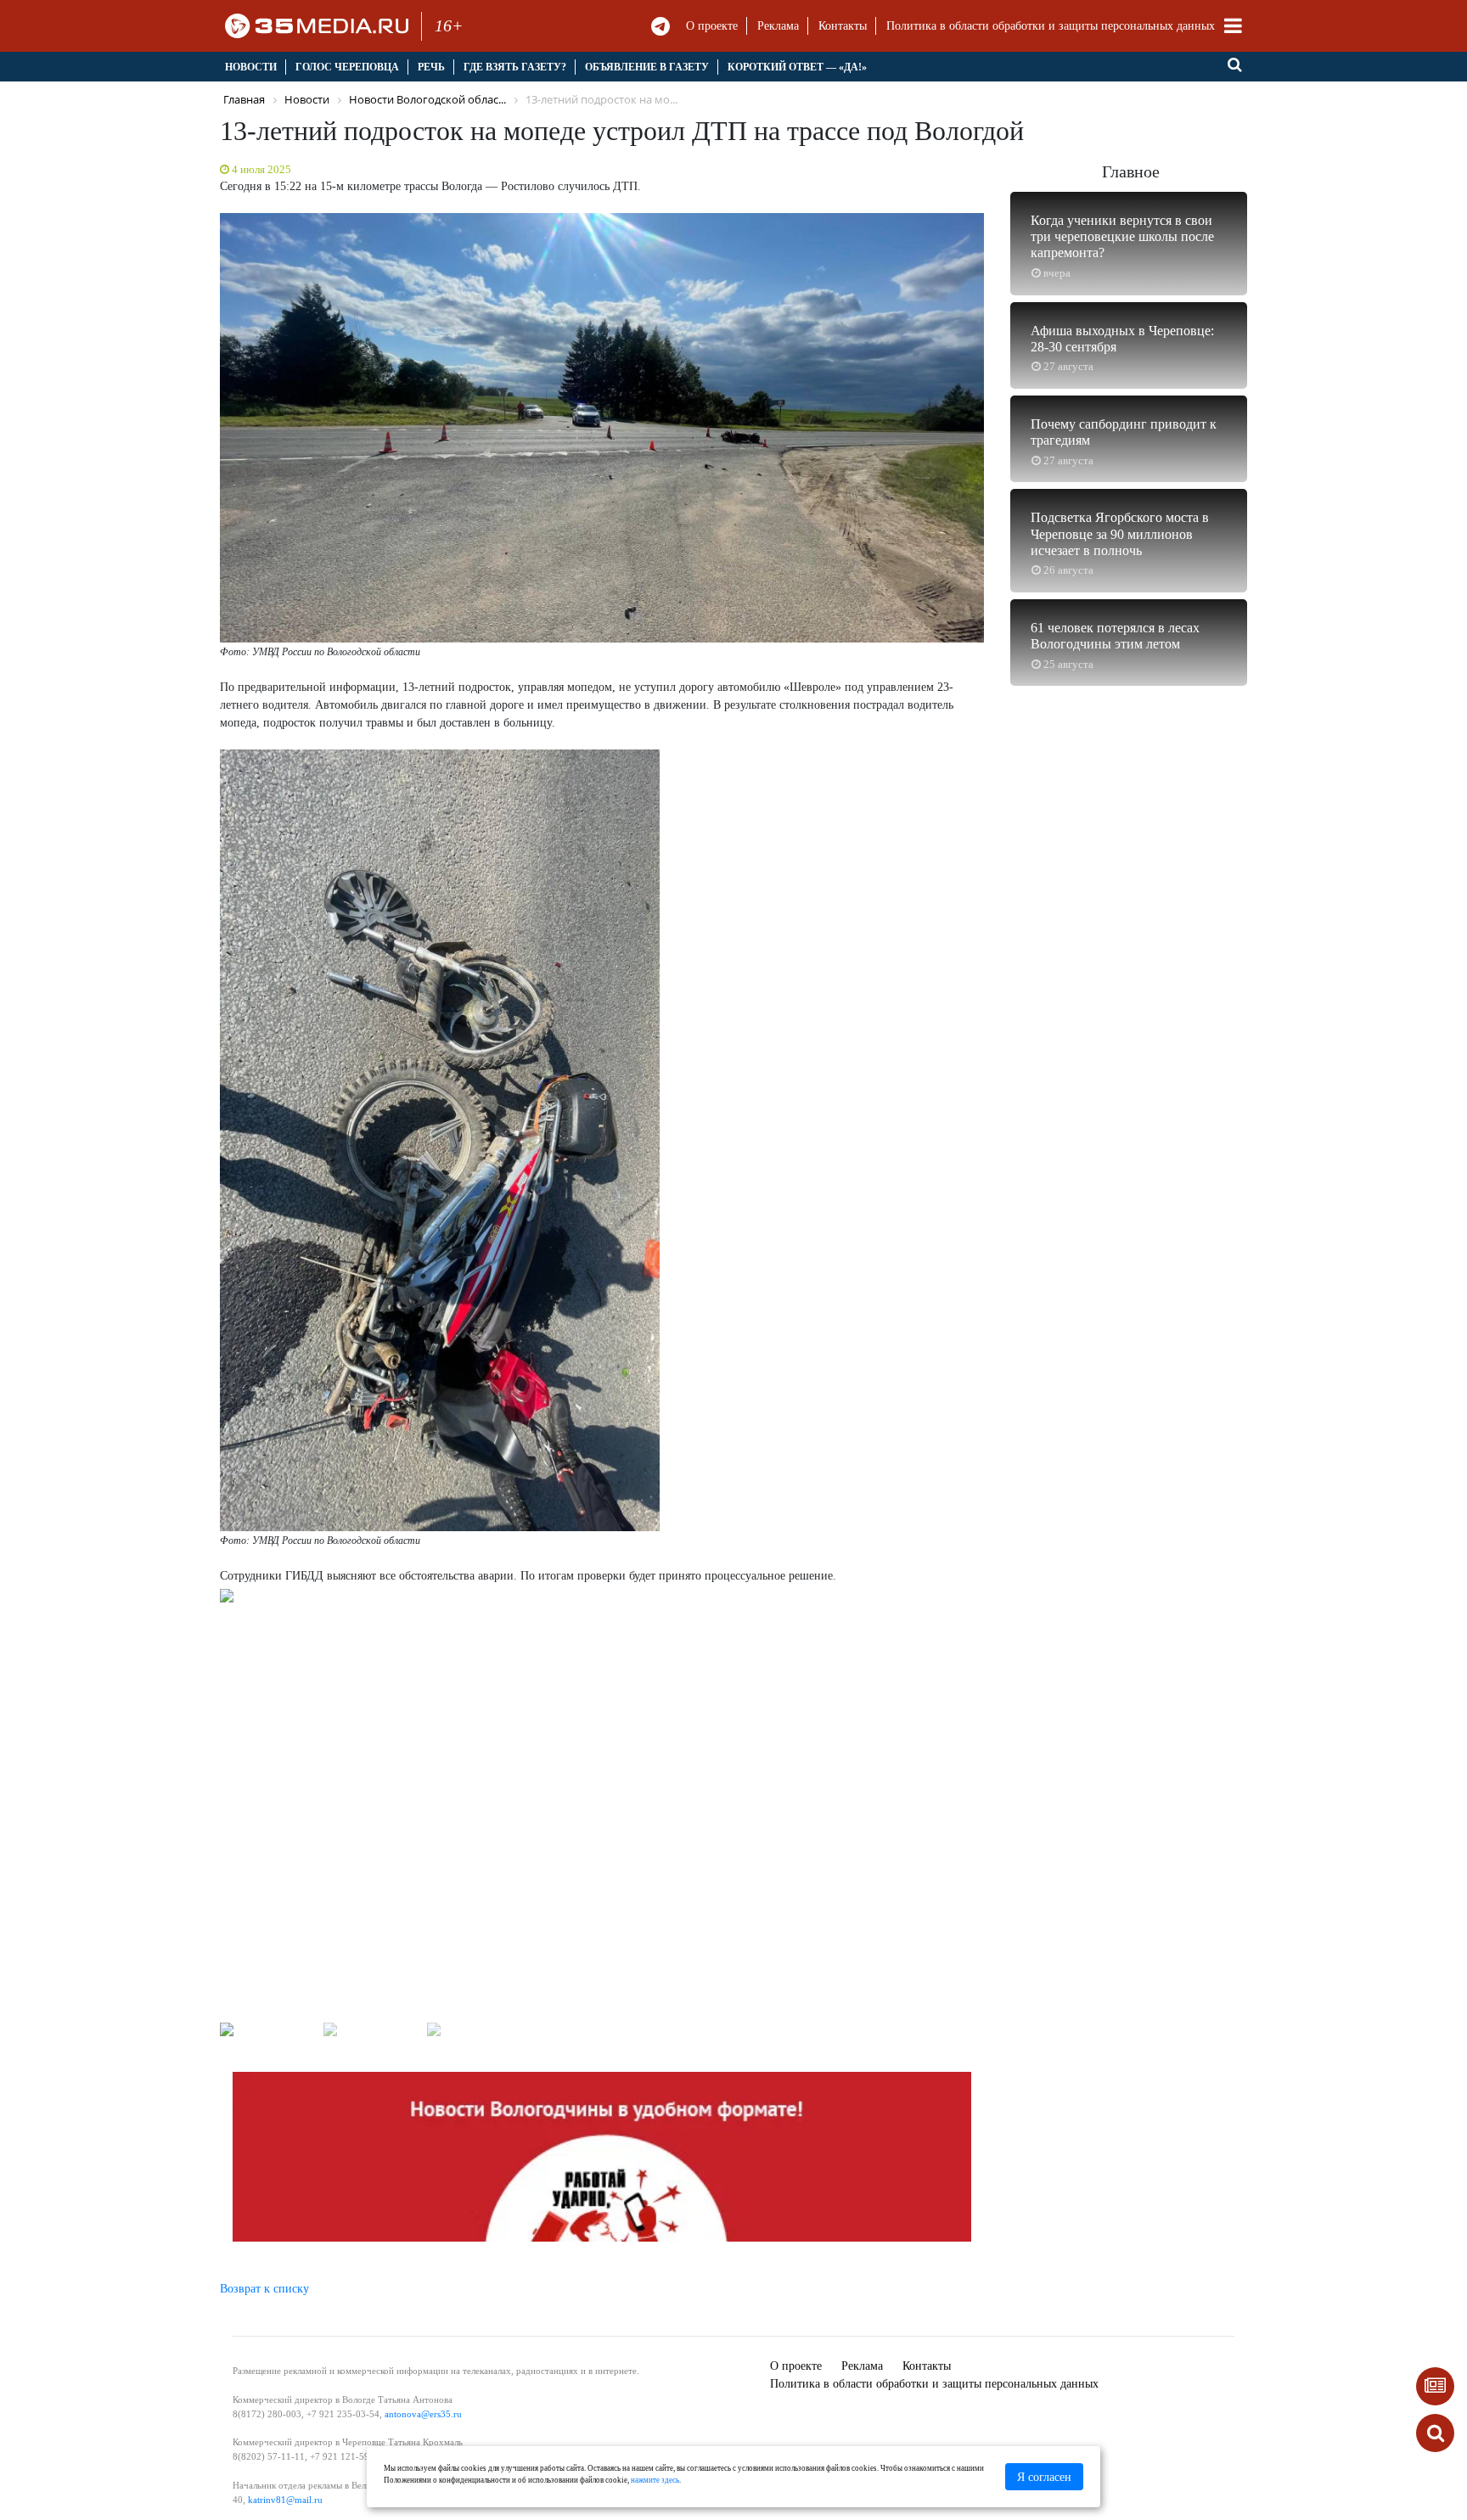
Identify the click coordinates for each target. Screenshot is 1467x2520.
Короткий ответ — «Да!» (797, 67)
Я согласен (1044, 2477)
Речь (431, 67)
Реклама (778, 26)
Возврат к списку (264, 2289)
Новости (251, 67)
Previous (199, 1808)
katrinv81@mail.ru (285, 2500)
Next (1005, 1808)
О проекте (712, 26)
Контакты (843, 26)
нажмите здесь (655, 2480)
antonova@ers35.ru (423, 2414)
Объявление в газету (647, 67)
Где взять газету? (515, 67)
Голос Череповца (347, 67)
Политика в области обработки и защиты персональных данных (1051, 26)
